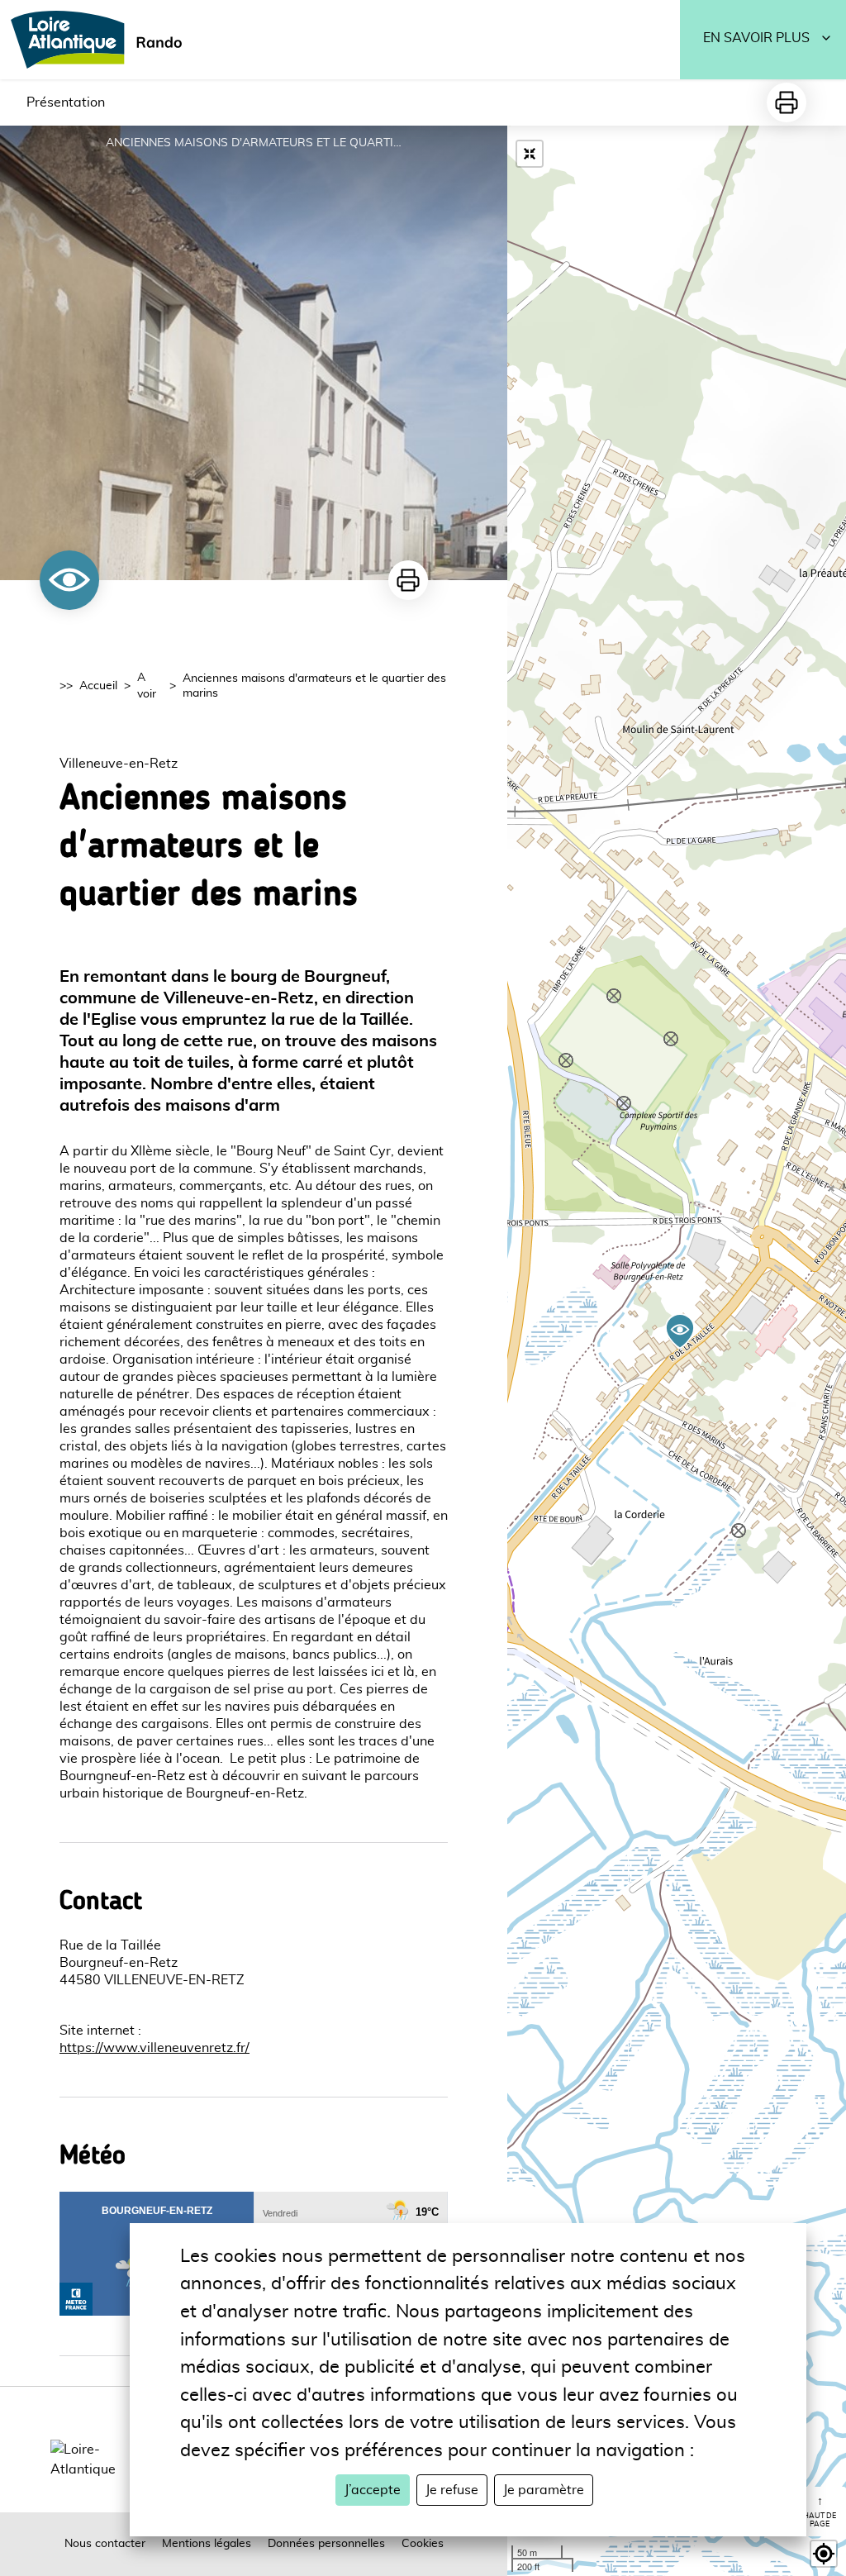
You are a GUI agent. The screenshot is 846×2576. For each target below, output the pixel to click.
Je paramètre (544, 2490)
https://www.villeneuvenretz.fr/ (154, 2048)
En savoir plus (756, 38)
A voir (147, 686)
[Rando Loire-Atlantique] (102, 40)
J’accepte (373, 2490)
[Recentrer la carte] (530, 154)
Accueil (98, 686)
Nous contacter (105, 2544)
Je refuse (452, 2490)
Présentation (66, 102)
